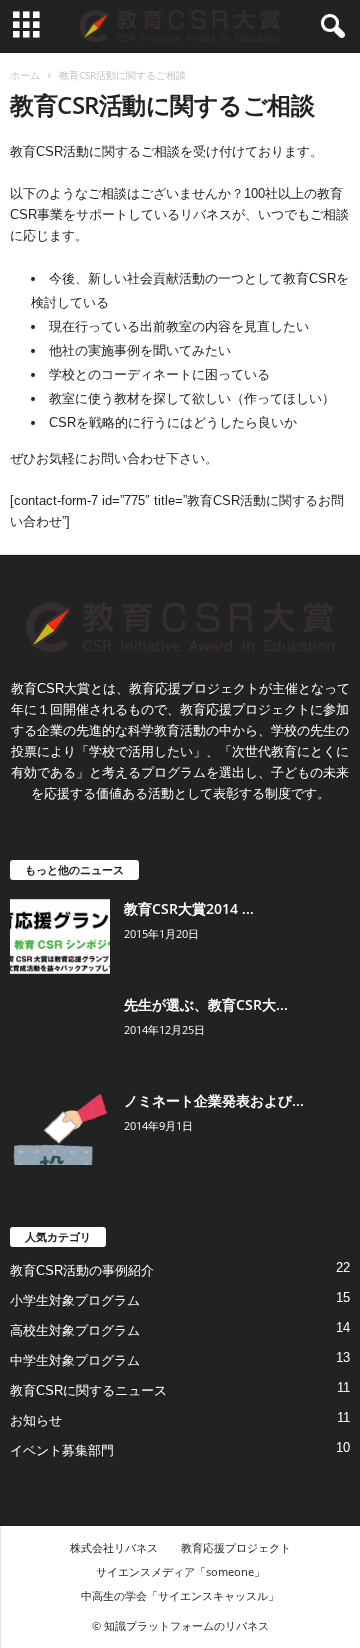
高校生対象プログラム (75, 1330)
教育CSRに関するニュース (88, 1390)
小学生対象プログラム (75, 1300)
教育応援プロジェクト (236, 1547)
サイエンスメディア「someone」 (180, 1571)
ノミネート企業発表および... (214, 1100)
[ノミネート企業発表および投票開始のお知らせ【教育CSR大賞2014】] (60, 1128)
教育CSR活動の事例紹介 (82, 1270)
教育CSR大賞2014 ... (189, 908)
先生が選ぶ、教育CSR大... (206, 1004)
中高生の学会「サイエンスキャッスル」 (180, 1595)
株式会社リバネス (114, 1547)
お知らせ (36, 1420)
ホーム (25, 75)
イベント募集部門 (62, 1450)
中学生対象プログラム (75, 1360)
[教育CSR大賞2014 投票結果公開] (60, 936)
